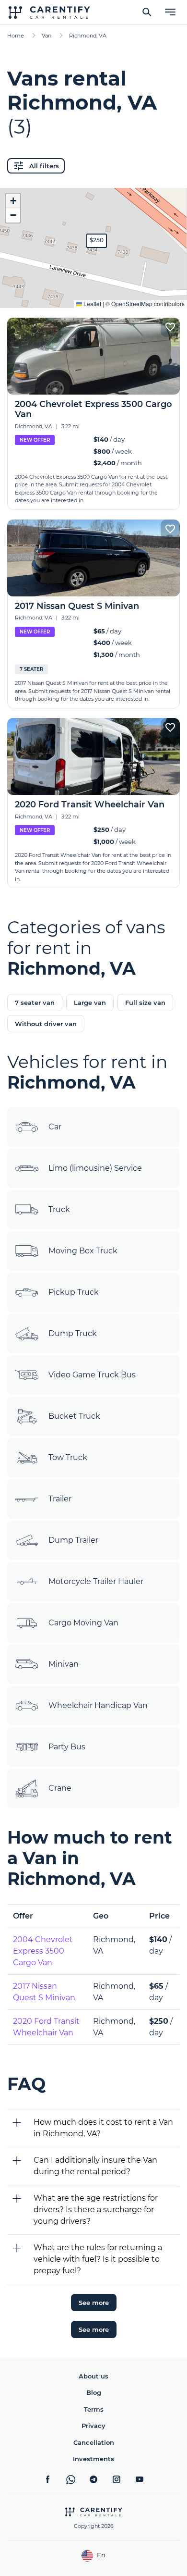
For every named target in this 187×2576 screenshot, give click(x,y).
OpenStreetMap (132, 303)
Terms (94, 2409)
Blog (94, 2392)
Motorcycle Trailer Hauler (96, 1581)
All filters (44, 166)
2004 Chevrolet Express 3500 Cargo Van (43, 1951)
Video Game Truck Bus (92, 1375)
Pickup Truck (74, 1292)
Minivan (64, 1664)
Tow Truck (68, 1457)
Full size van (145, 1003)
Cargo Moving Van (83, 1623)
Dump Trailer (73, 1540)
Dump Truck (73, 1333)
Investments (93, 2459)
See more (94, 2303)
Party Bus (67, 1747)
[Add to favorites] (170, 327)
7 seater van (35, 1003)
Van (47, 36)
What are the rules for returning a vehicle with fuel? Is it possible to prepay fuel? (98, 2259)
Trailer (60, 1499)
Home (16, 36)
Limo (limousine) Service (95, 1168)
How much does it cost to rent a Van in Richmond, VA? (103, 2128)
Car (55, 1127)
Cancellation (94, 2442)
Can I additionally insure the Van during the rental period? (95, 2166)
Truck (59, 1209)
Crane (60, 1788)
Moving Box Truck (83, 1251)
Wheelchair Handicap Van (98, 1705)
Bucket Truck (74, 1416)
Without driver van (46, 1024)
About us (93, 2376)
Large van (90, 1003)
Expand (94, 293)
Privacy (93, 2426)
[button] (97, 241)
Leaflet (92, 303)
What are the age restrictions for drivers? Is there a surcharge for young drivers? (96, 2210)
